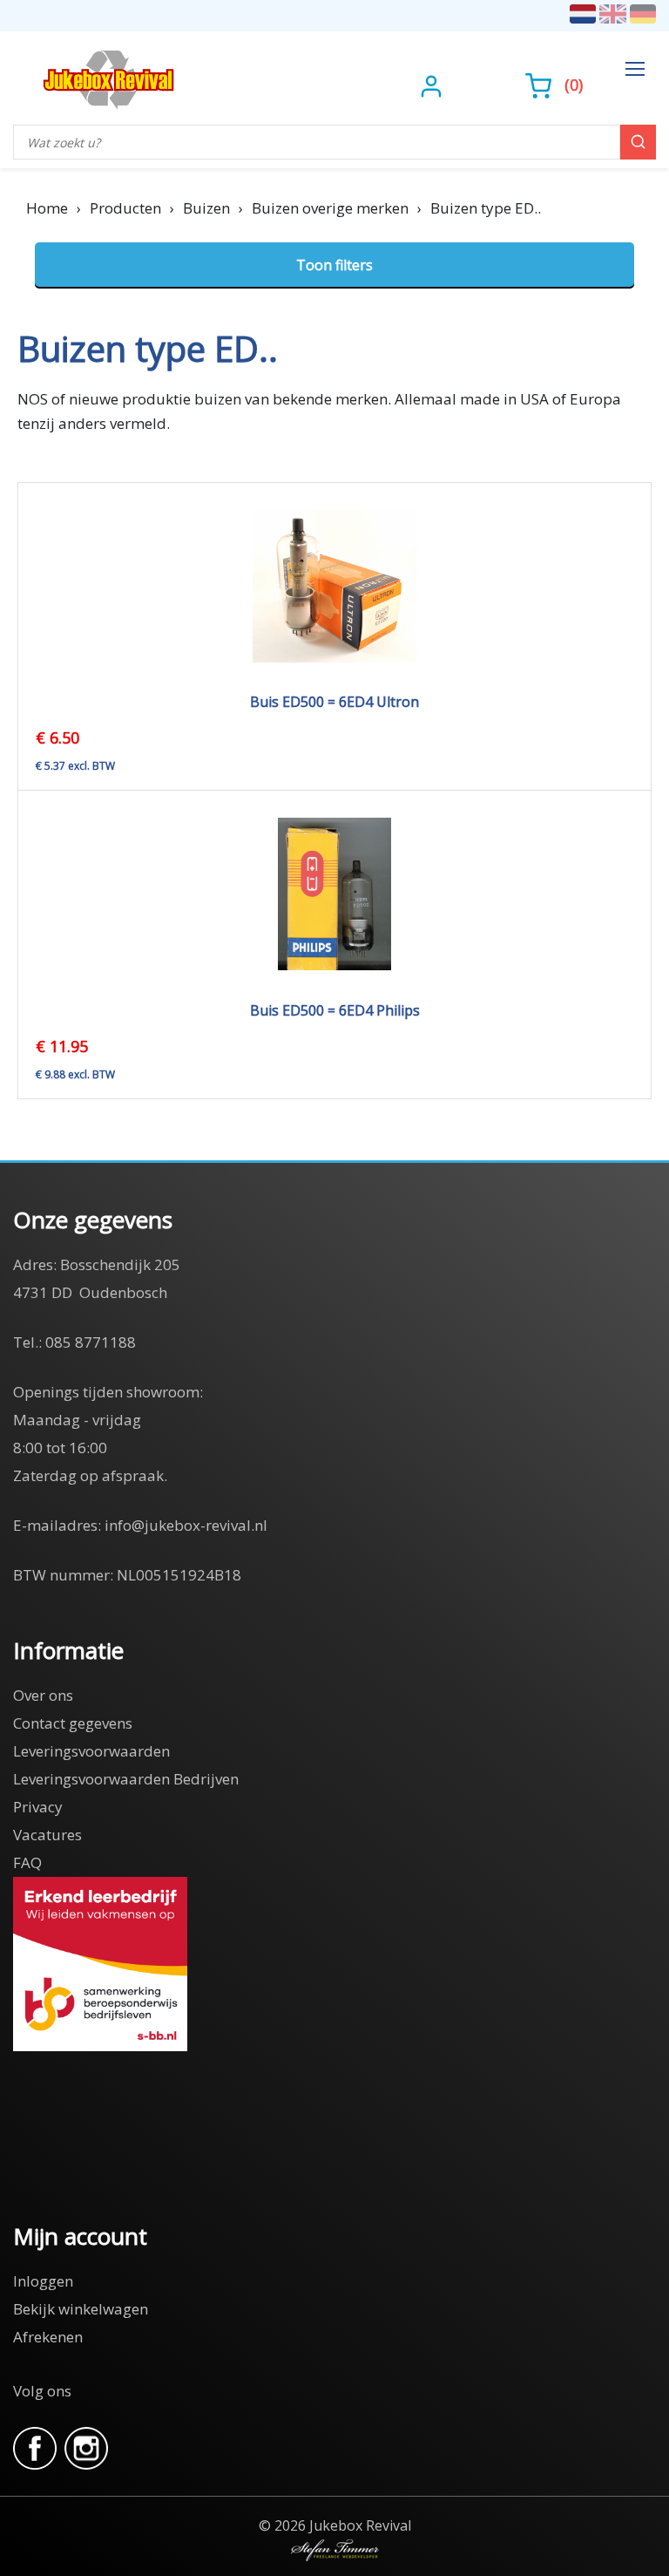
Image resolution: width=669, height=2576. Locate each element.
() (574, 85)
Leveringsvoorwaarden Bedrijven (126, 1779)
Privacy (38, 1807)
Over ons (43, 1695)
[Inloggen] (433, 85)
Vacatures (47, 1835)
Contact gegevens (73, 1723)
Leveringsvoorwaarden (91, 1751)
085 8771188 (91, 1342)
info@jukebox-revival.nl (186, 1525)
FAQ (27, 1862)
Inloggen (43, 2281)
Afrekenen (48, 2337)
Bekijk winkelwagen (81, 2309)
